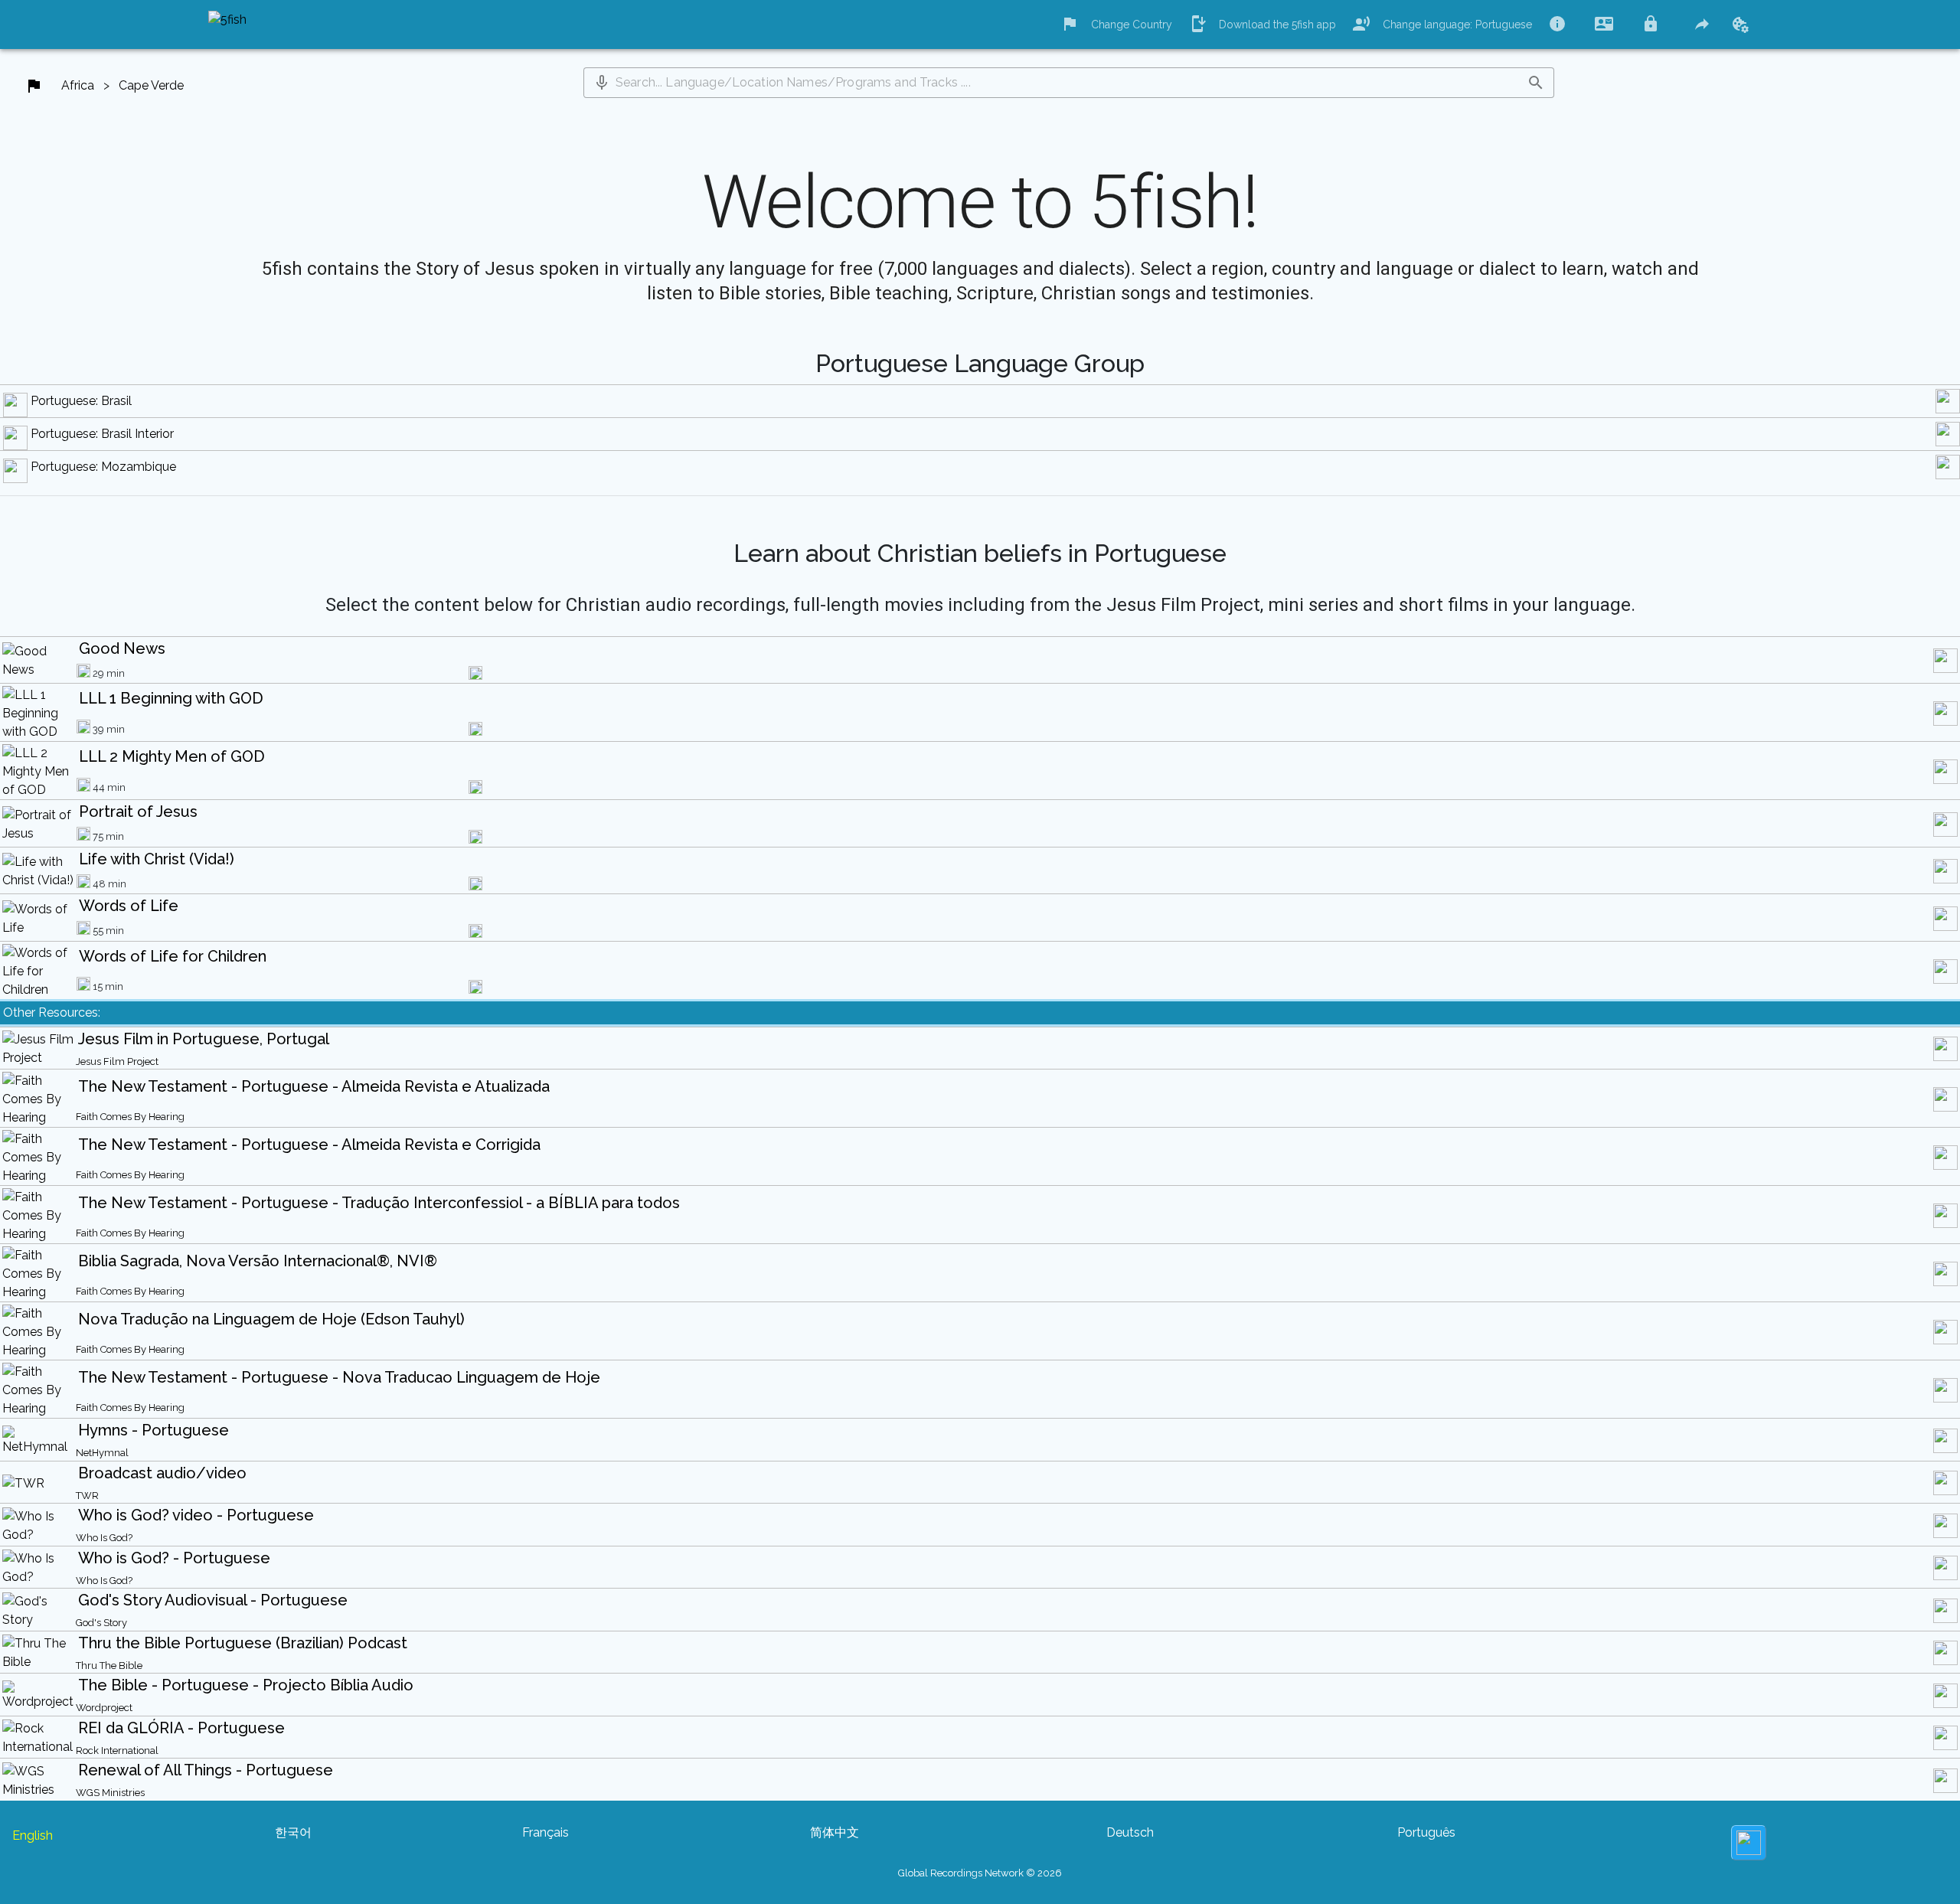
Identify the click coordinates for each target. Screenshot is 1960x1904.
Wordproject (104, 1708)
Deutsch (1130, 1832)
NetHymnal (102, 1453)
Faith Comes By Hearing (130, 1117)
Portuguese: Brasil (81, 401)
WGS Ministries (110, 1793)
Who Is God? (104, 1538)
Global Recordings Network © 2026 (980, 1873)
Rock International (117, 1751)
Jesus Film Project (117, 1061)
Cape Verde (151, 85)
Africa (78, 85)
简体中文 (835, 1832)
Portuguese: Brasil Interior (102, 434)
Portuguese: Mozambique (103, 467)
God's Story (101, 1623)
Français (546, 1832)
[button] (602, 83)
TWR (87, 1496)
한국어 (293, 1832)
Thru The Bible (109, 1666)
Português (1426, 1832)
